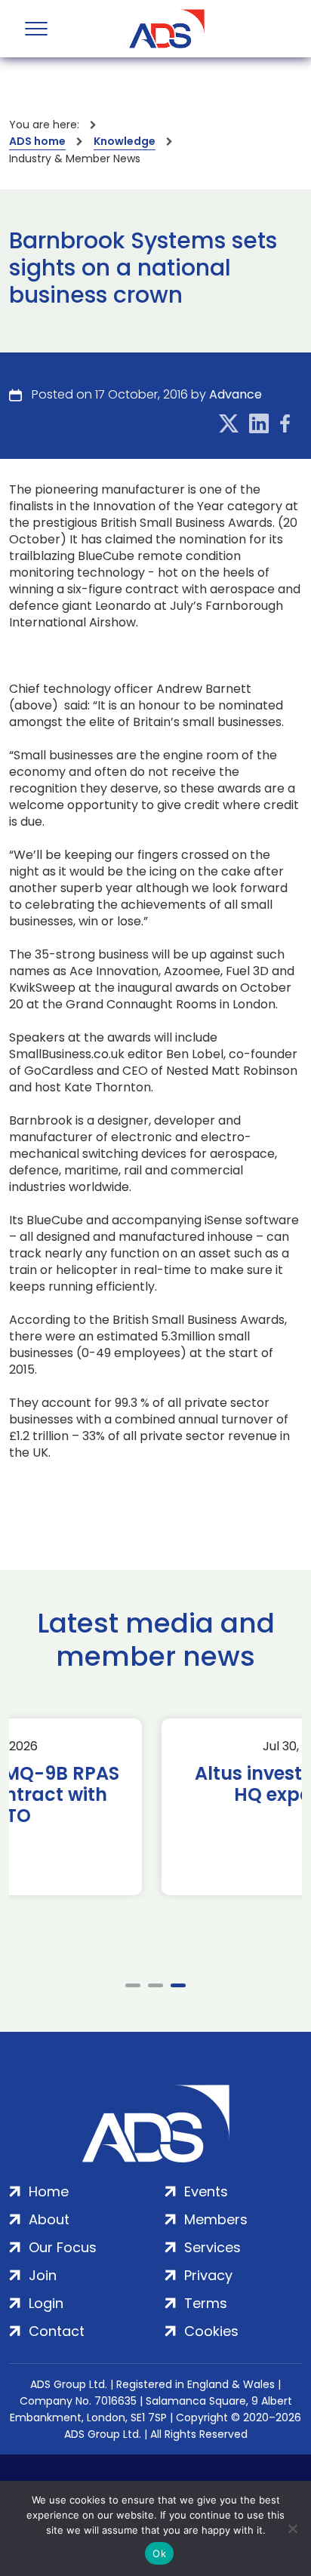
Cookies (211, 2331)
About (49, 2219)
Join (43, 2275)
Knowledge (125, 141)
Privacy (208, 2275)
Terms (206, 2303)
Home (49, 2191)
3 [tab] (178, 1985)
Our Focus (63, 2247)
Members (216, 2219)
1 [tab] (133, 1985)
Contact (57, 2331)
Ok (159, 2553)
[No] (292, 2528)
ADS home (37, 141)
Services (212, 2247)
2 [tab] (155, 1985)
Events (206, 2191)
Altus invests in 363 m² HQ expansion (156, 1784)
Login (46, 2303)
